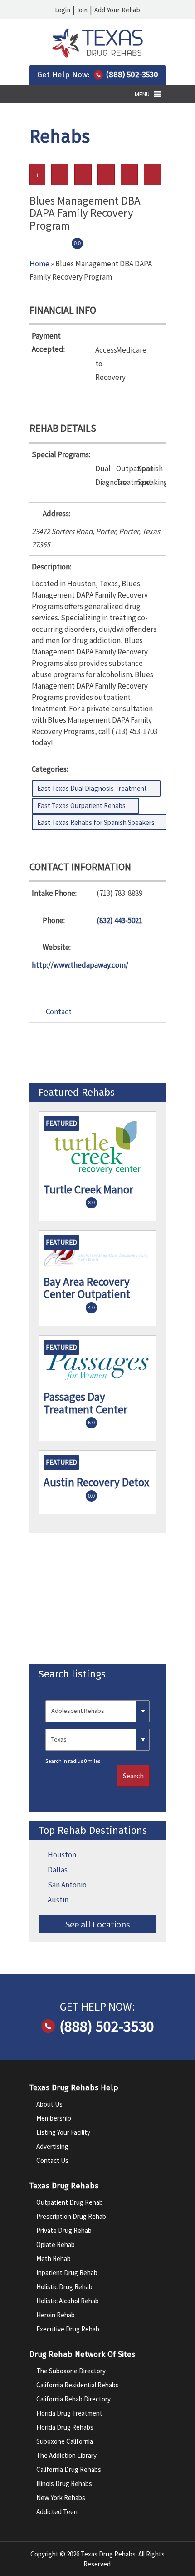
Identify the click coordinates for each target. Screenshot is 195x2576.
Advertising (52, 2146)
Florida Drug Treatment (69, 2413)
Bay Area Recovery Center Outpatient (87, 1288)
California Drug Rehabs (69, 2469)
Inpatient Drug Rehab (67, 2273)
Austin (58, 1900)
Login (63, 10)
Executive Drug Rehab (68, 2329)
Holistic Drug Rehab (64, 2287)
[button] (142, 94)
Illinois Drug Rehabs (64, 2484)
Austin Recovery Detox (96, 1482)
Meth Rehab (54, 2259)
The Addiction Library (66, 2455)
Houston (62, 1855)
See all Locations (97, 1924)
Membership (54, 2118)
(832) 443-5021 (119, 920)
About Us (49, 2104)
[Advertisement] (97, 1598)
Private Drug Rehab (64, 2230)
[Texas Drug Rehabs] (97, 55)
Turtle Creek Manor (88, 1189)
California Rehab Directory (73, 2399)
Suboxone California (65, 2441)
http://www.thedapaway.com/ (80, 965)
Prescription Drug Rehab (71, 2216)
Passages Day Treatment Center (85, 1403)
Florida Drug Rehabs (65, 2427)
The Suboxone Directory (71, 2371)
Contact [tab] (59, 1012)
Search (133, 1776)
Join (82, 10)
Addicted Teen (57, 2512)
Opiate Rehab (56, 2244)
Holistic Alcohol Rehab (68, 2301)
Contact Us (52, 2160)
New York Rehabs (61, 2498)
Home (39, 264)
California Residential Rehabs (78, 2385)
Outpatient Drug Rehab (70, 2202)
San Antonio (67, 1885)
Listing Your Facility (63, 2132)
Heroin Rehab (56, 2315)
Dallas (58, 1870)
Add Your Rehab (117, 10)
